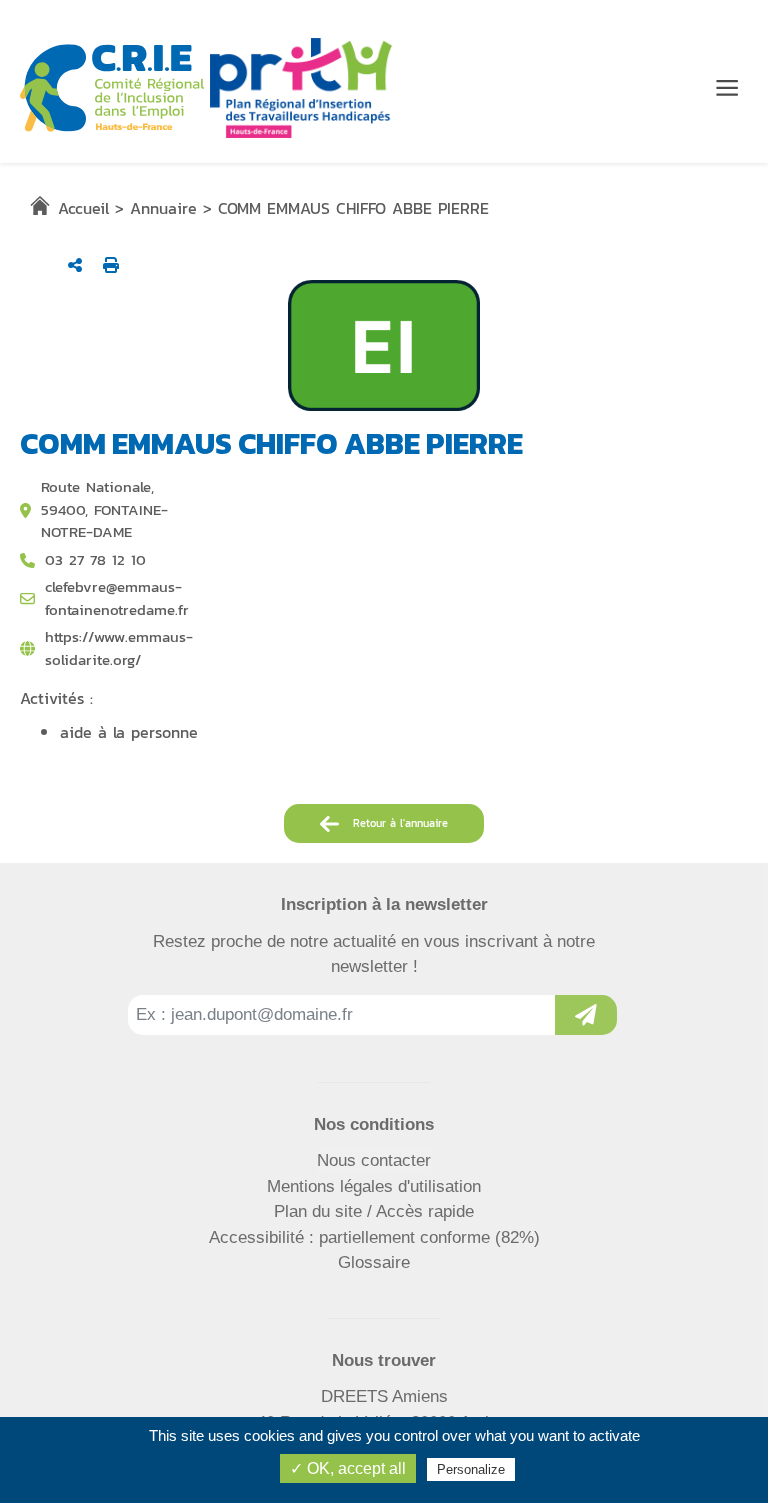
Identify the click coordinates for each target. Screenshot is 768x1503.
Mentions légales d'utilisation (374, 1186)
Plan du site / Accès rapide (374, 1211)
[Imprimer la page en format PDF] (111, 265)
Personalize (471, 1469)
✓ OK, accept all (348, 1468)
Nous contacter (374, 1160)
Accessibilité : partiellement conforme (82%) (374, 1237)
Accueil (83, 208)
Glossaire (374, 1262)
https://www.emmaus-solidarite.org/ (119, 648)
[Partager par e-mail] (75, 265)
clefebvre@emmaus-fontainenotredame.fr (117, 598)
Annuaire (163, 208)
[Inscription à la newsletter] (586, 1015)
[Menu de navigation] (727, 88)
